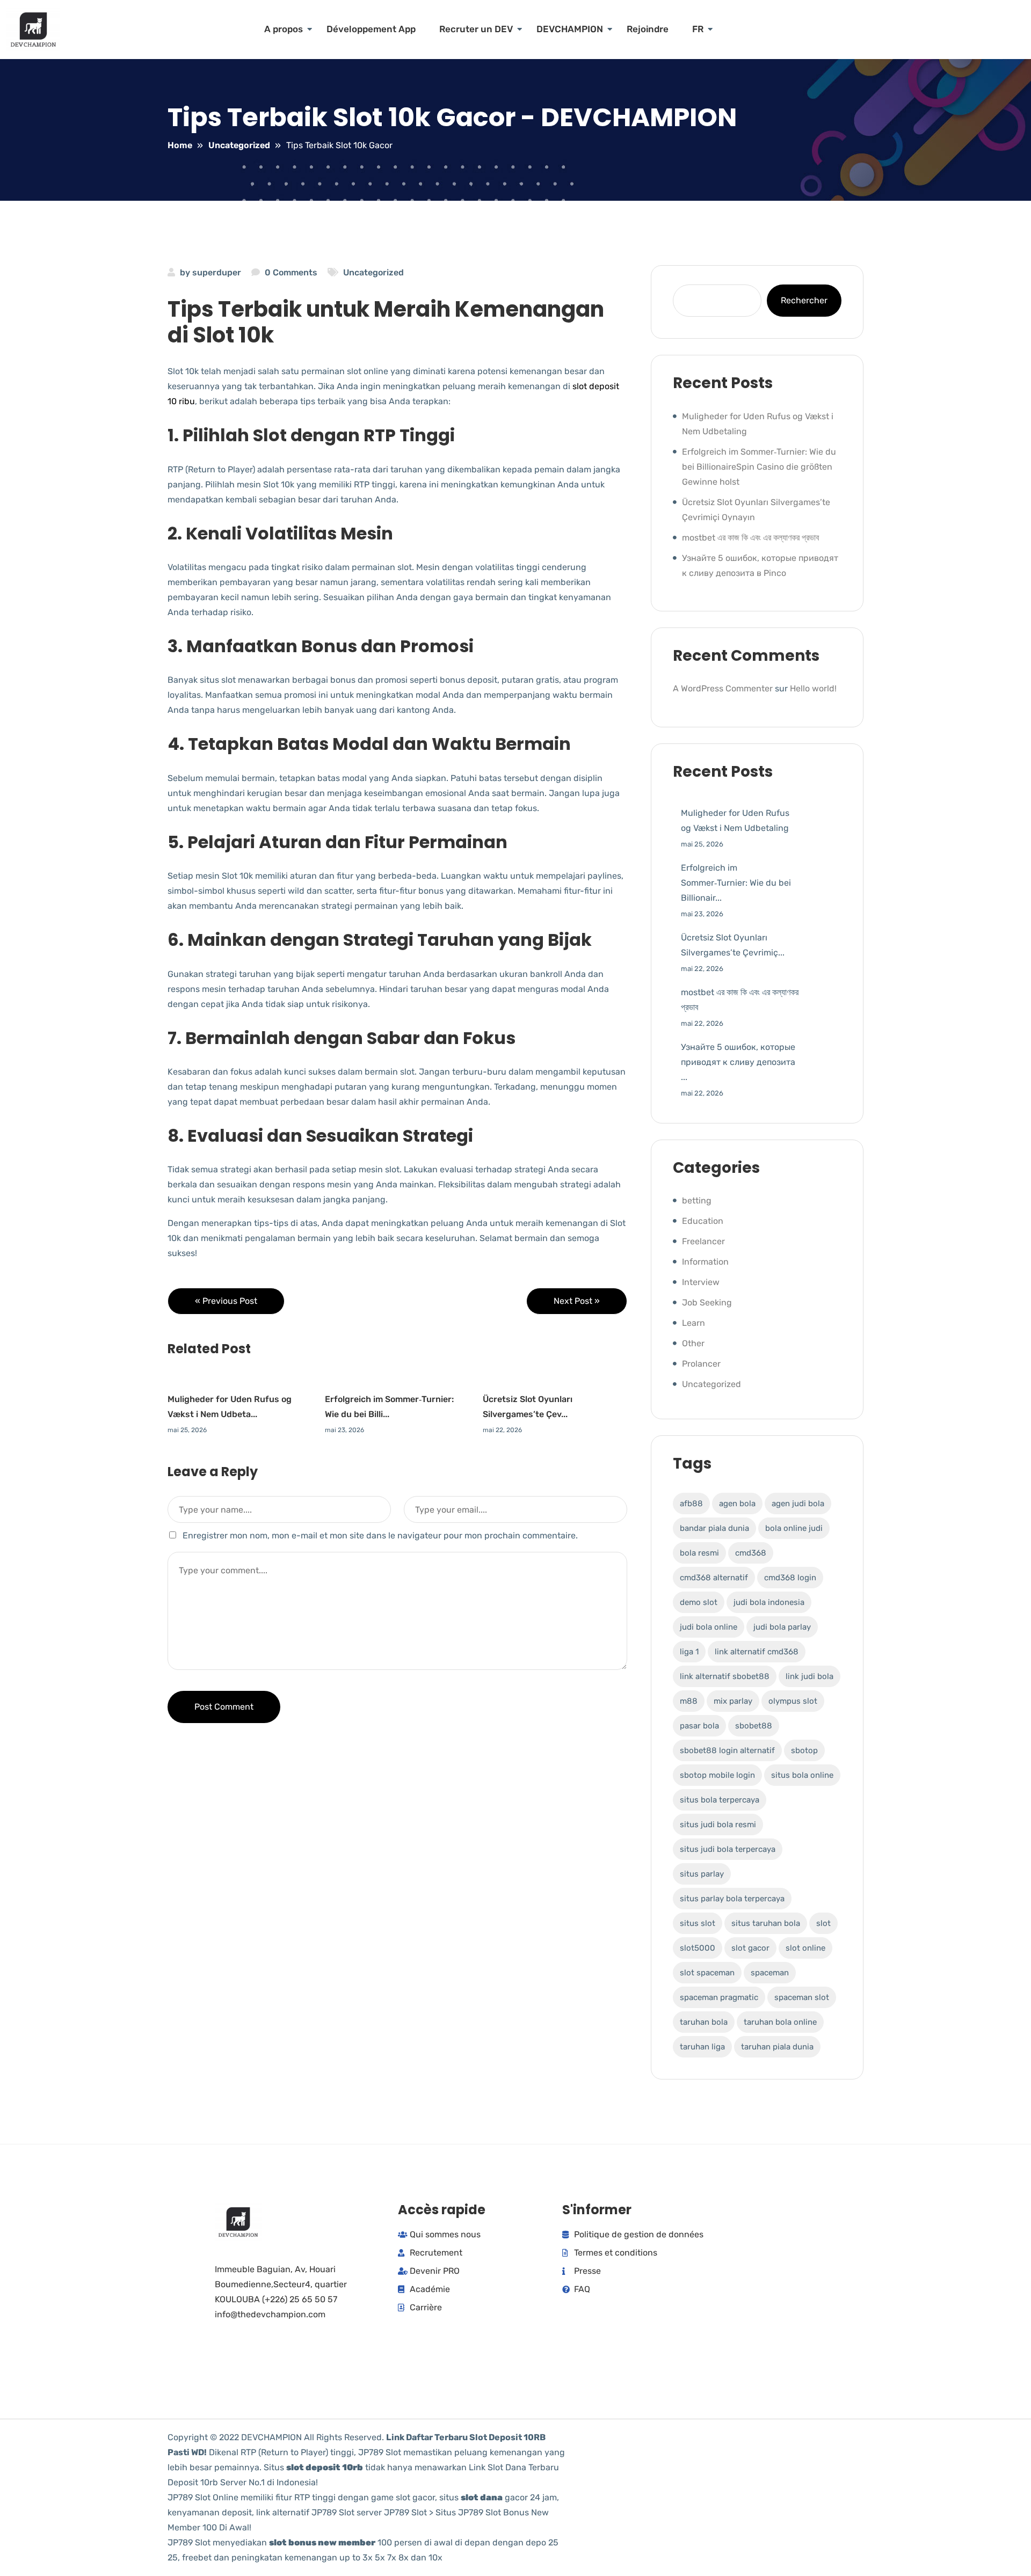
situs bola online (802, 1775)
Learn (694, 1323)
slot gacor (750, 1948)
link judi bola (809, 1676)
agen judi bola (798, 1504)
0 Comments (291, 272)
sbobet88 (754, 1726)
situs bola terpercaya (720, 1800)
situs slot (698, 1923)
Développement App (371, 29)
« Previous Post (226, 1301)
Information (705, 1262)
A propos (284, 29)
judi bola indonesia (769, 1602)
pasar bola (699, 1726)
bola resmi (699, 1553)
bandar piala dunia (714, 1528)
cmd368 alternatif (714, 1578)
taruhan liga (702, 2047)
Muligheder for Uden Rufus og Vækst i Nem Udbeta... (230, 1407)
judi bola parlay (782, 1627)
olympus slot (793, 1701)
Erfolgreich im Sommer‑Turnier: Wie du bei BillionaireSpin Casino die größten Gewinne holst (759, 467)
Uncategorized (373, 272)
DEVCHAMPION (570, 29)
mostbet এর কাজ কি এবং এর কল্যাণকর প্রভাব (750, 538)
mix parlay (733, 1701)
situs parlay (702, 1874)
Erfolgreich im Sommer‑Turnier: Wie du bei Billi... (389, 1407)
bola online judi (794, 1528)
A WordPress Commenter (723, 688)
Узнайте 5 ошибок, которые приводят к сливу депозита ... (738, 1062)
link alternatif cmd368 (757, 1652)
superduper (217, 272)
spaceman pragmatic (719, 1997)
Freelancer (703, 1241)
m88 (689, 1701)
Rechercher (804, 300)
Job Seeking (707, 1302)
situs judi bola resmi (718, 1825)
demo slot (699, 1602)
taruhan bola (704, 2022)
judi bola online (709, 1627)
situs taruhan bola (766, 1923)
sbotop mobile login (717, 1775)
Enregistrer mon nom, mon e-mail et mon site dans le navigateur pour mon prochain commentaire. (380, 1535)
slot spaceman (707, 1973)
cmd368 (751, 1553)
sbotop (804, 1750)
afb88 (691, 1504)
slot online (805, 1948)
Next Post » (577, 1301)
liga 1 (689, 1652)
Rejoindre (648, 29)
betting (697, 1201)
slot (823, 1923)
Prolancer (701, 1364)
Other (693, 1343)
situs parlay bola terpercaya (732, 1899)
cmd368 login (790, 1578)
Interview (701, 1282)
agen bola (737, 1504)
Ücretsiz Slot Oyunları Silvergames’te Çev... (528, 1407)
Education (703, 1221)
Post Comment (224, 1707)
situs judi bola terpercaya (728, 1849)
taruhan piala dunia (777, 2047)
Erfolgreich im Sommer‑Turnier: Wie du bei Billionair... (736, 883)
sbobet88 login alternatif (727, 1750)
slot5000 (698, 1948)
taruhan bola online (780, 2022)
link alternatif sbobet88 (725, 1676)
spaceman (770, 1973)
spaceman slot (802, 1997)
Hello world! (813, 688)
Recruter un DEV (476, 29)
